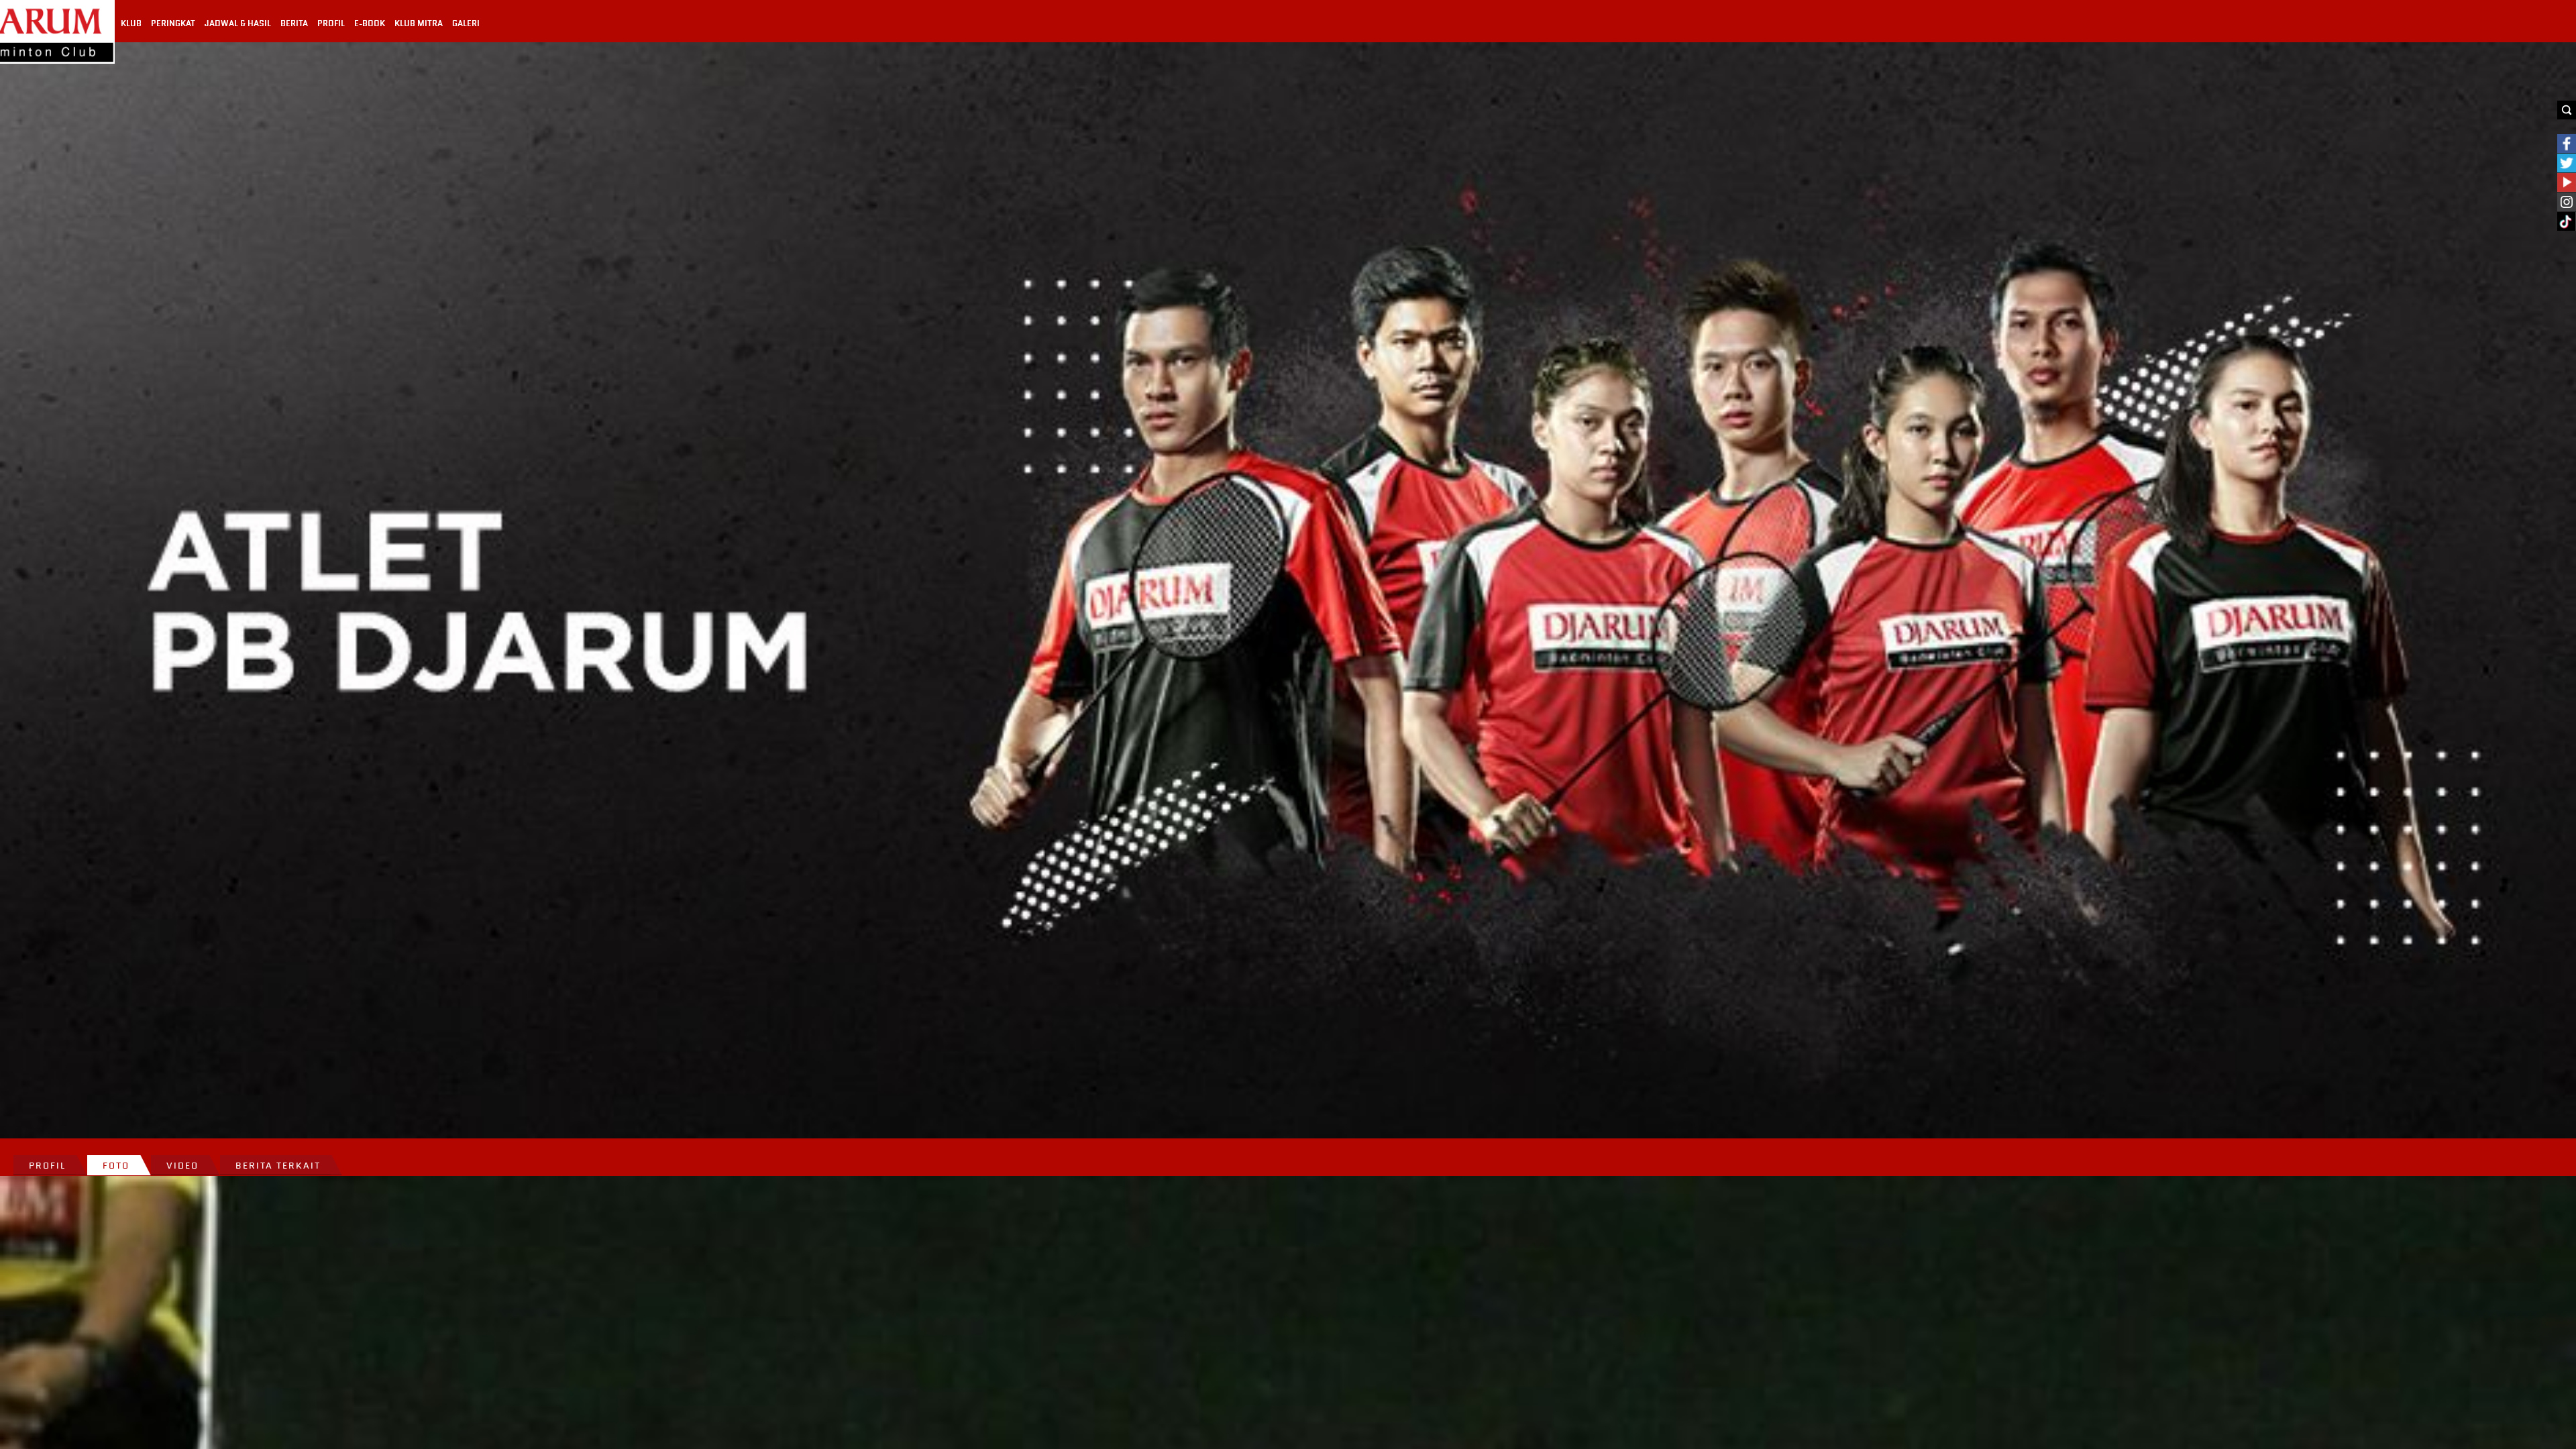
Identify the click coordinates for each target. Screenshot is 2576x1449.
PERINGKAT (173, 23)
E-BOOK (370, 23)
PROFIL (331, 23)
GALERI (466, 23)
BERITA (294, 23)
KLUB (131, 23)
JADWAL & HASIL (238, 23)
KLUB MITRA (419, 23)
